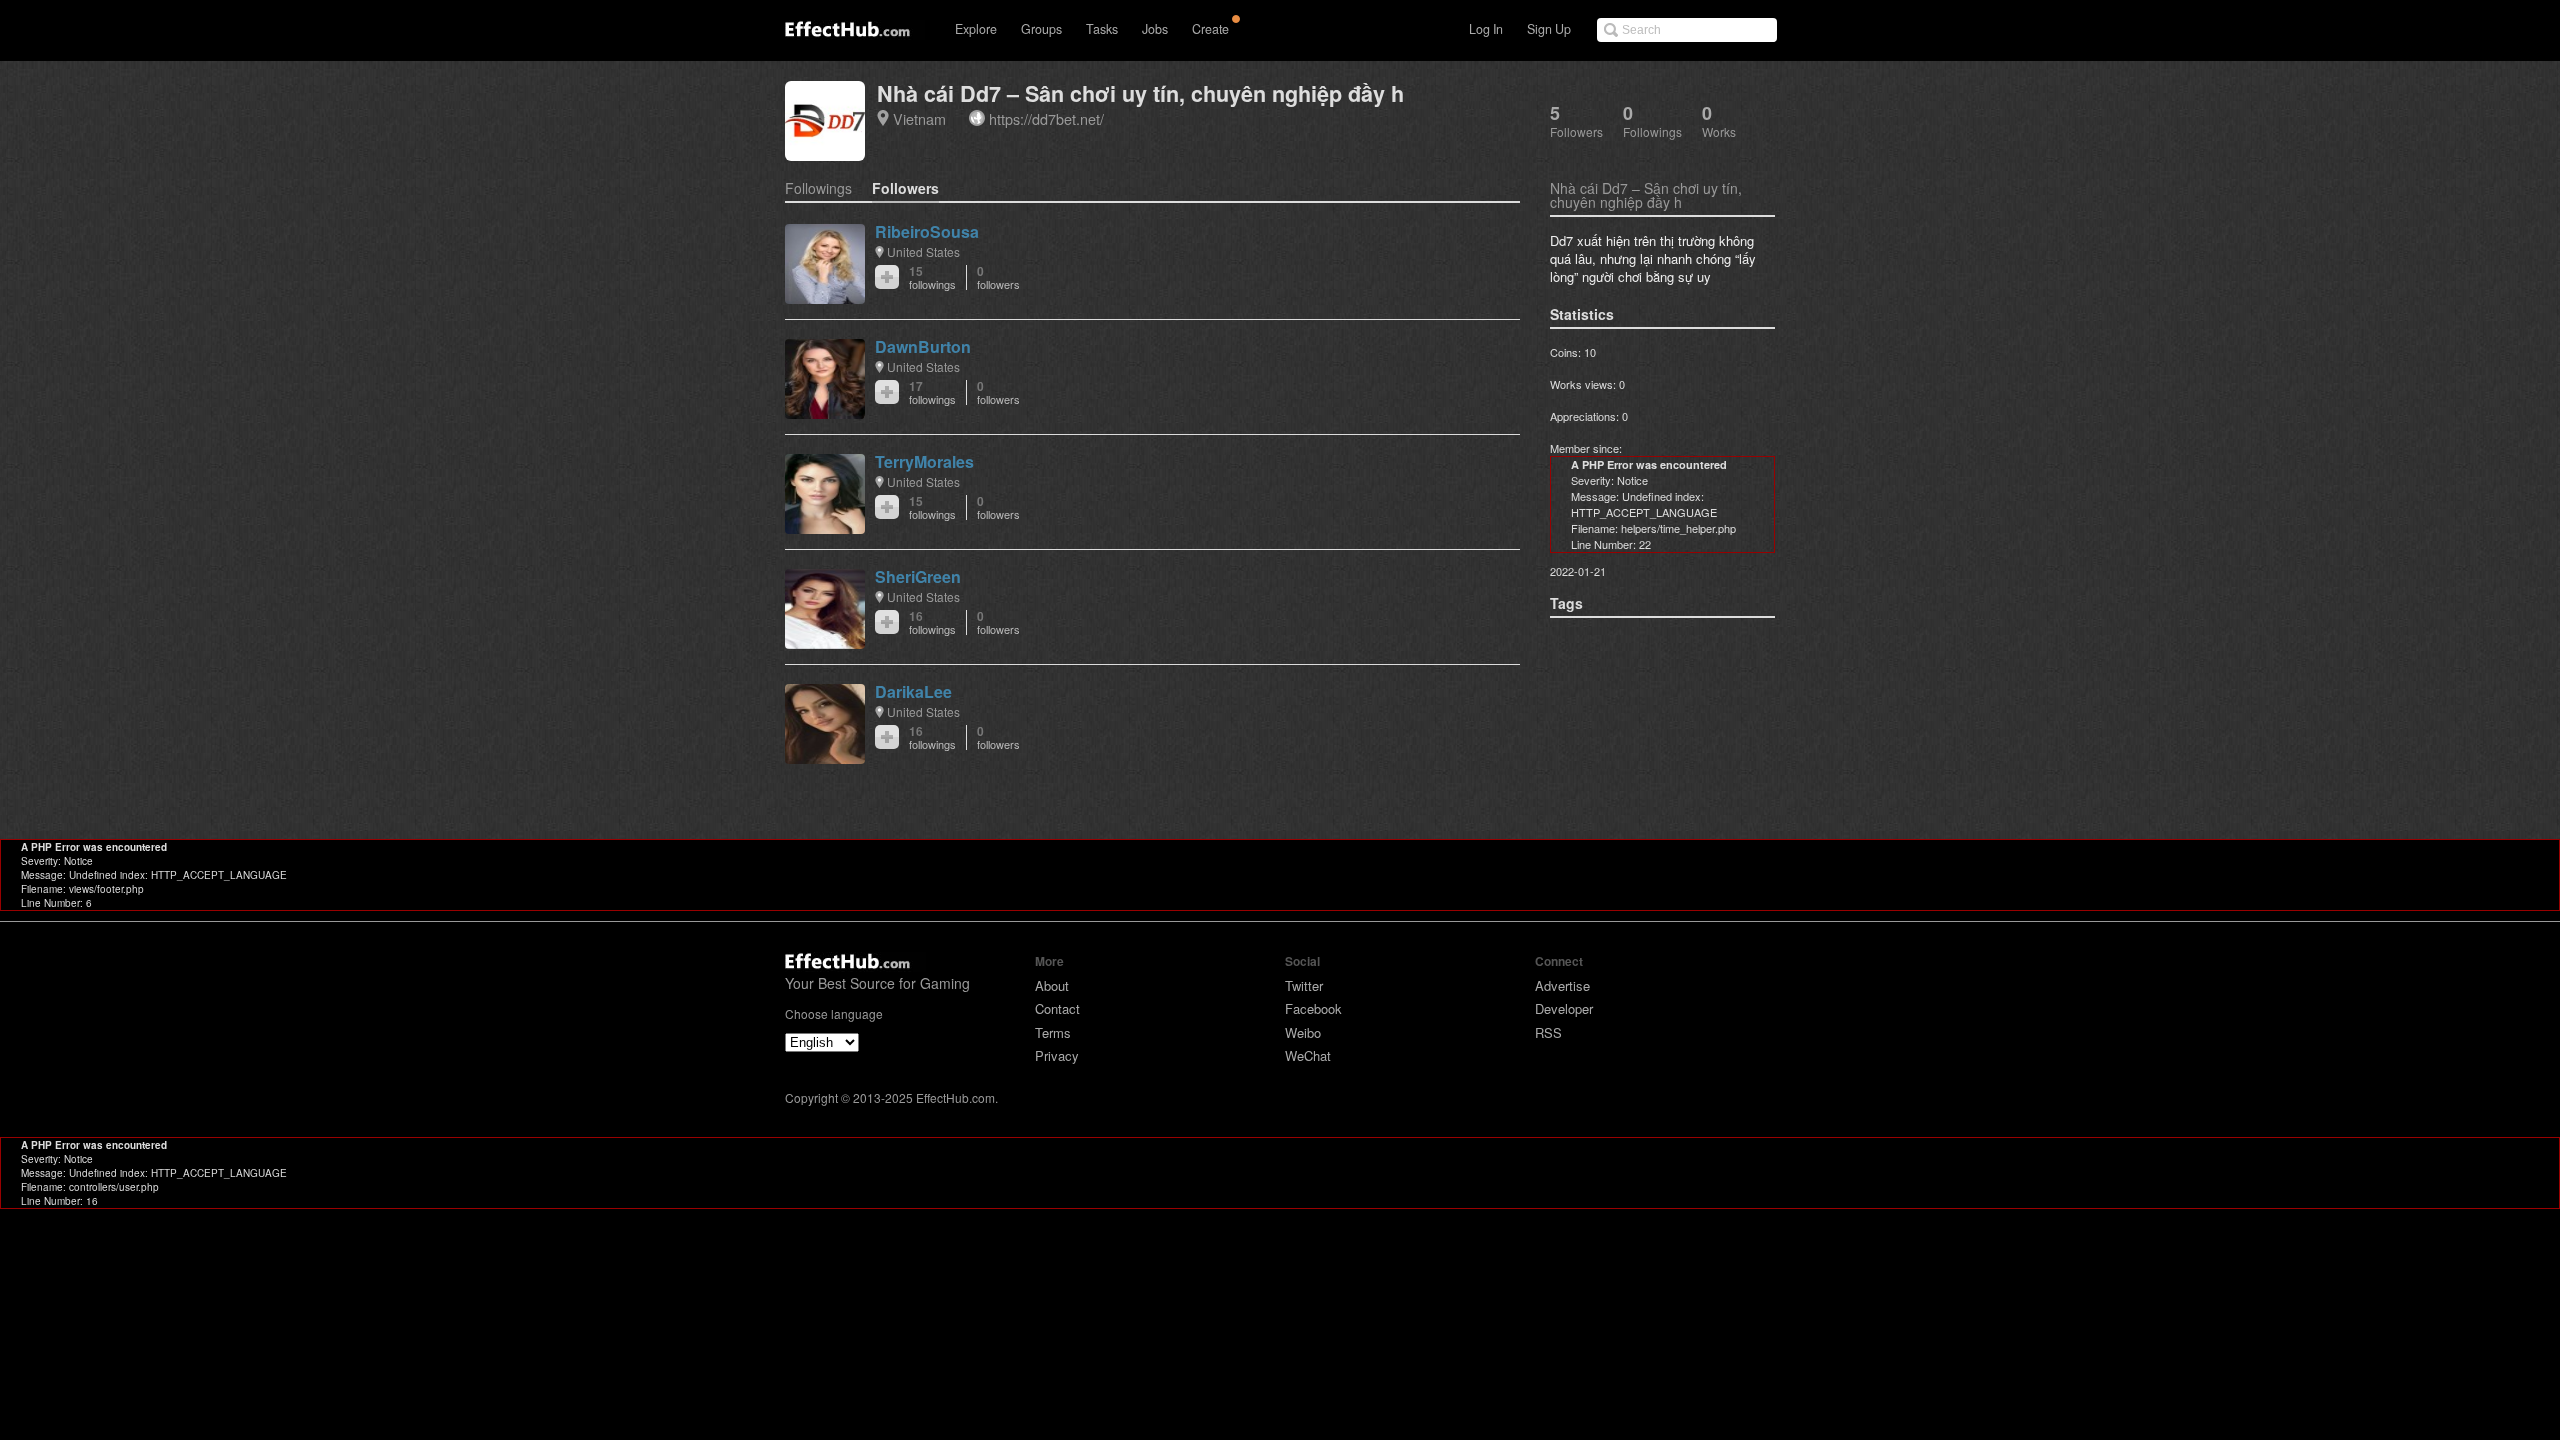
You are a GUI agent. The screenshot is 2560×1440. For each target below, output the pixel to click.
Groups (1041, 29)
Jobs (1155, 29)
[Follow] (887, 277)
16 (932, 622)
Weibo (1303, 1032)
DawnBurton (923, 346)
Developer (1564, 1008)
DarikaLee (913, 691)
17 (932, 392)
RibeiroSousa (927, 231)
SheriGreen (918, 576)
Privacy (1057, 1055)
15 (932, 277)
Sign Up (1549, 29)
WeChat (1308, 1055)
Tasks (1102, 29)
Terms (1053, 1032)
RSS (1548, 1032)
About (1052, 985)
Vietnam (919, 118)
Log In (1486, 29)
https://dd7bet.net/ (1046, 118)
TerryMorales (924, 461)
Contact (1057, 1008)
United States (923, 251)
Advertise (1562, 985)
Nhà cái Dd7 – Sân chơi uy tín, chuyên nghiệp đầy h (1140, 93)
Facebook (1313, 1008)
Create (1210, 29)
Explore (976, 29)
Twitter (1304, 985)
